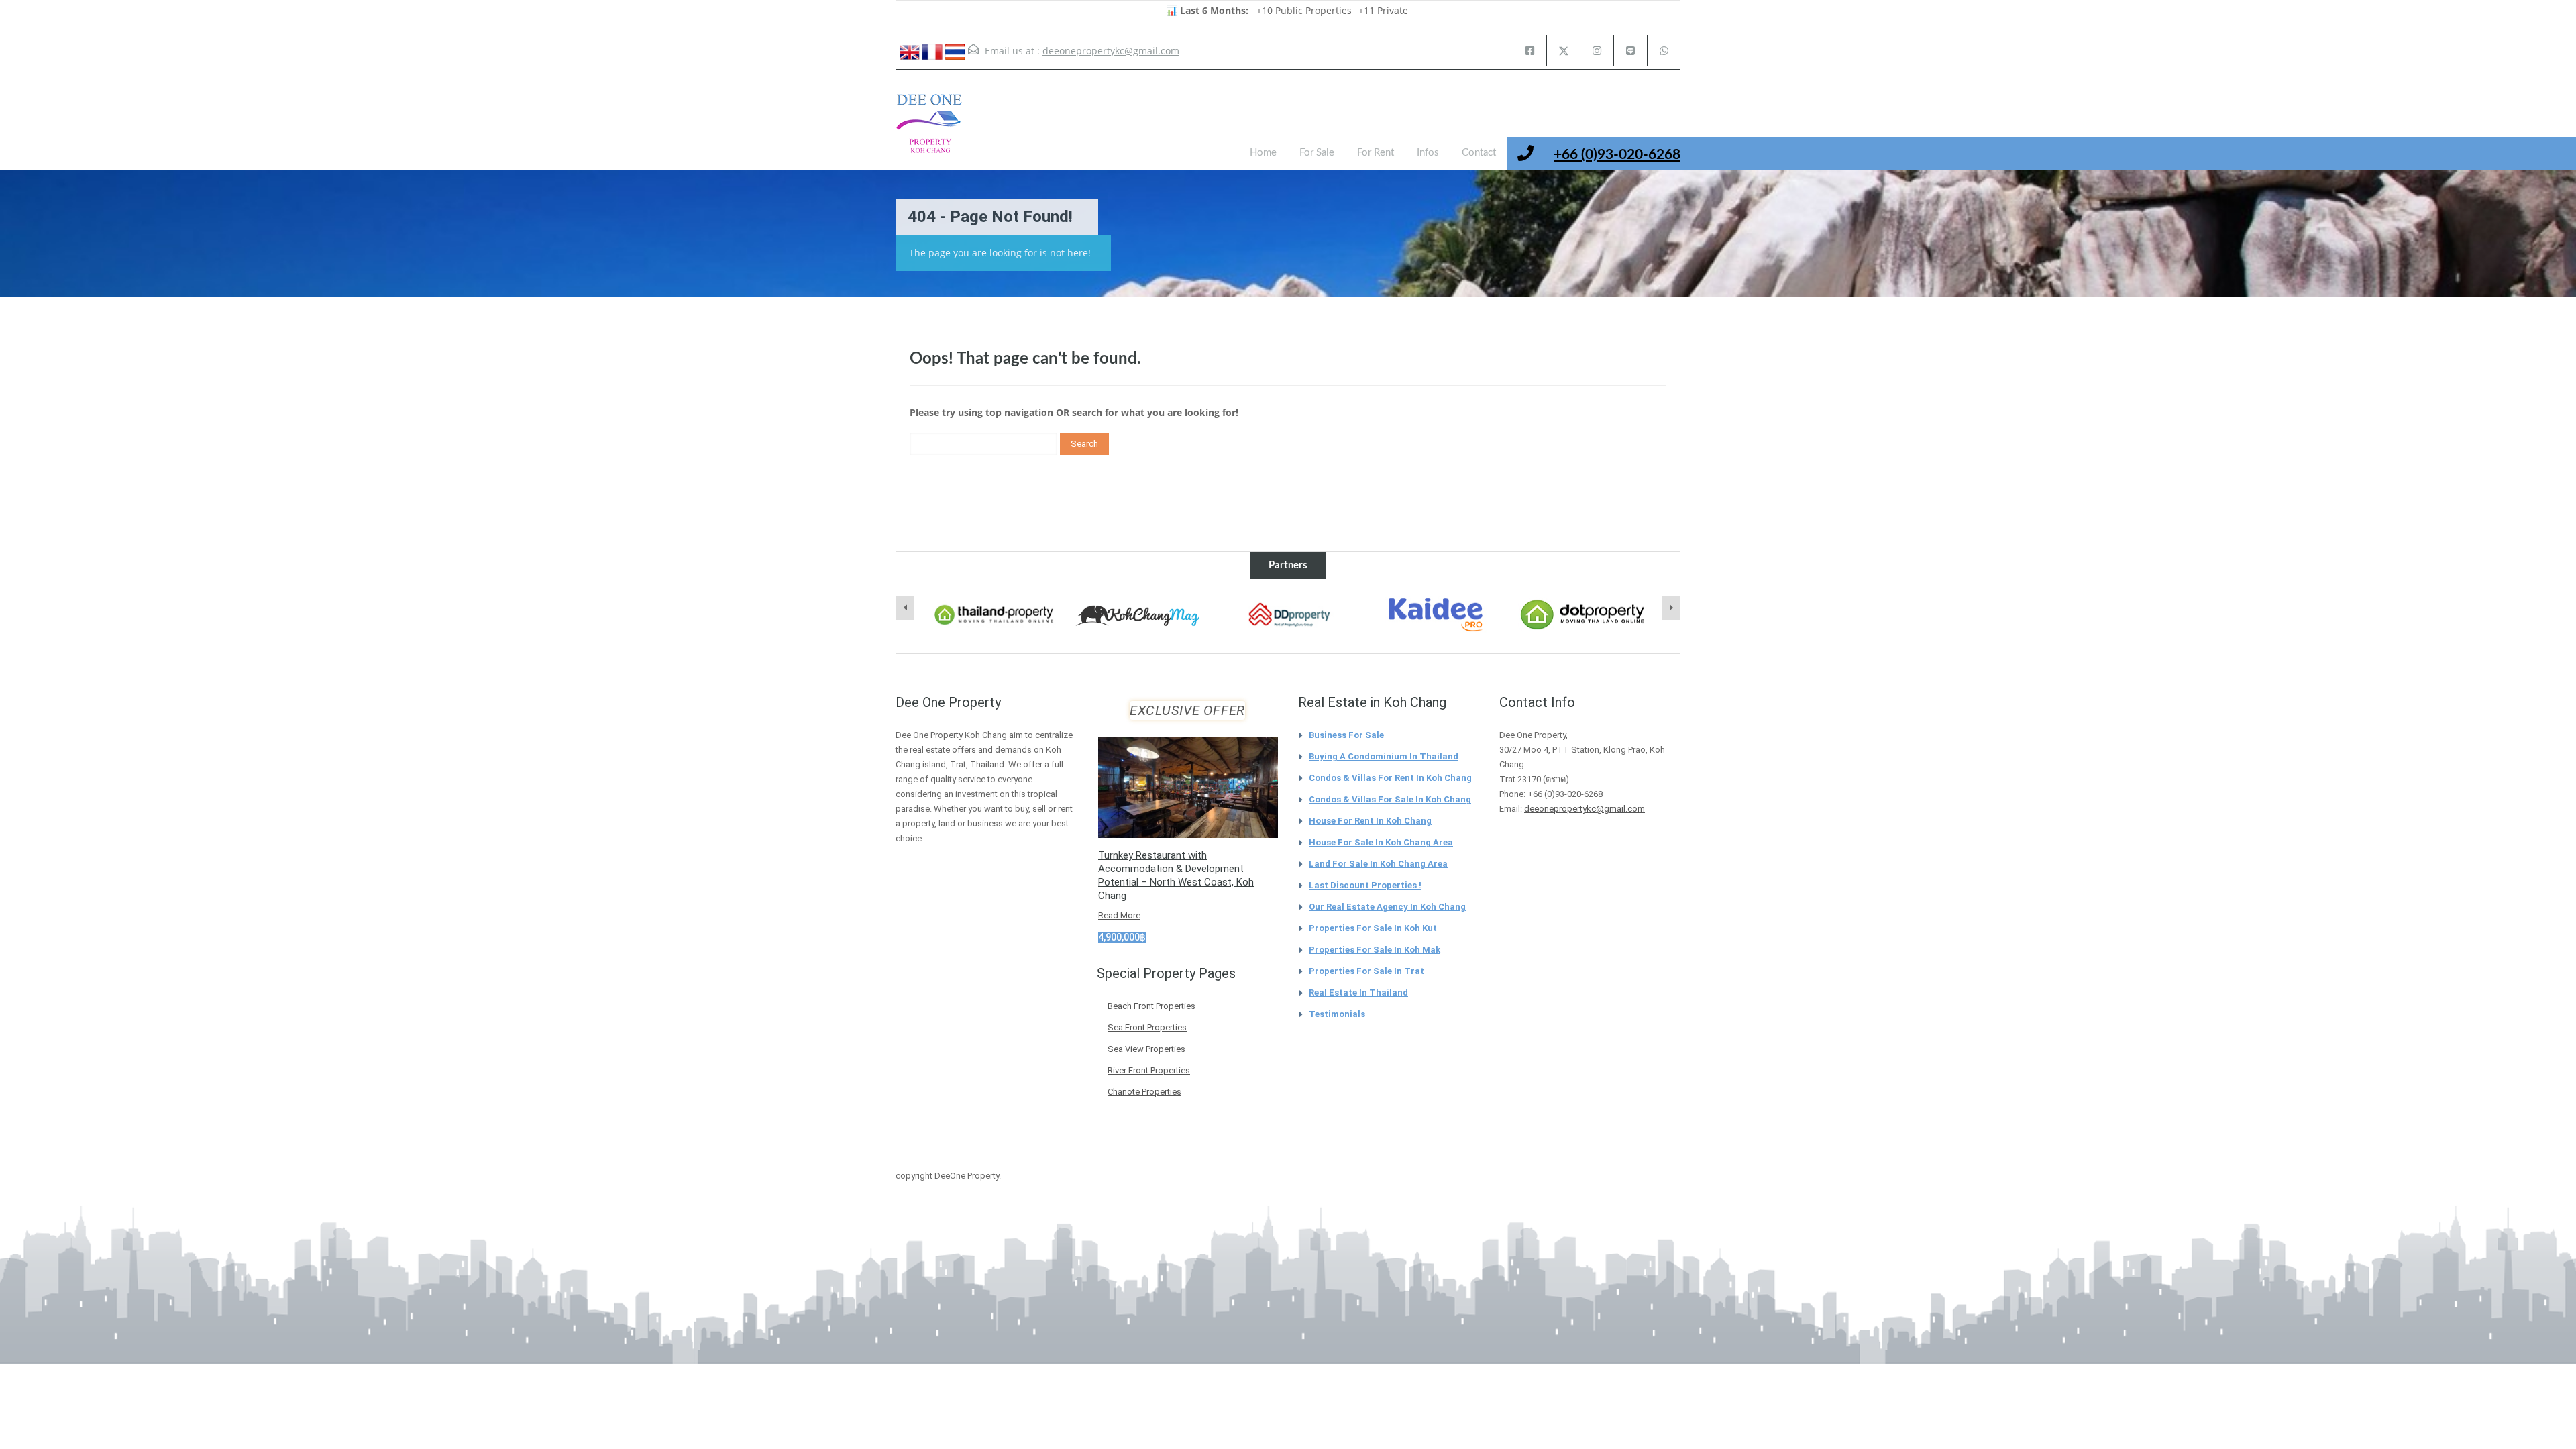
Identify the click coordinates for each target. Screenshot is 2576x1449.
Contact (1479, 153)
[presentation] (905, 608)
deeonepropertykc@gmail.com (1111, 51)
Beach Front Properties (1151, 1006)
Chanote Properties (1144, 1092)
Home (1263, 153)
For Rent (1376, 153)
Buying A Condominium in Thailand (1384, 756)
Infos (1428, 153)
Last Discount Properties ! (1365, 885)
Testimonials (1337, 1014)
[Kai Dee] (1413, 615)
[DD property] (1266, 615)
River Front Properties (1149, 1070)
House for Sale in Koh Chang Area (1381, 842)
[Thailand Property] (971, 615)
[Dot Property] (1560, 615)
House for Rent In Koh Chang (1370, 821)
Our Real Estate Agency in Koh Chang (1387, 907)
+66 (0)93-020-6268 (1617, 155)
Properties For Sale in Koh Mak (1375, 950)
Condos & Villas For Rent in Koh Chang (1390, 778)
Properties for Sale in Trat (1366, 971)
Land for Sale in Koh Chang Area (1378, 864)
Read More (1119, 915)
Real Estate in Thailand (1358, 992)
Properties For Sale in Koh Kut (1373, 928)
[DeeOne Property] (929, 130)
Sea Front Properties (1147, 1027)
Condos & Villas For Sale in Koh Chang (1390, 799)
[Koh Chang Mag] (1119, 616)
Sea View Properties (1146, 1049)
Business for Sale (1346, 735)
